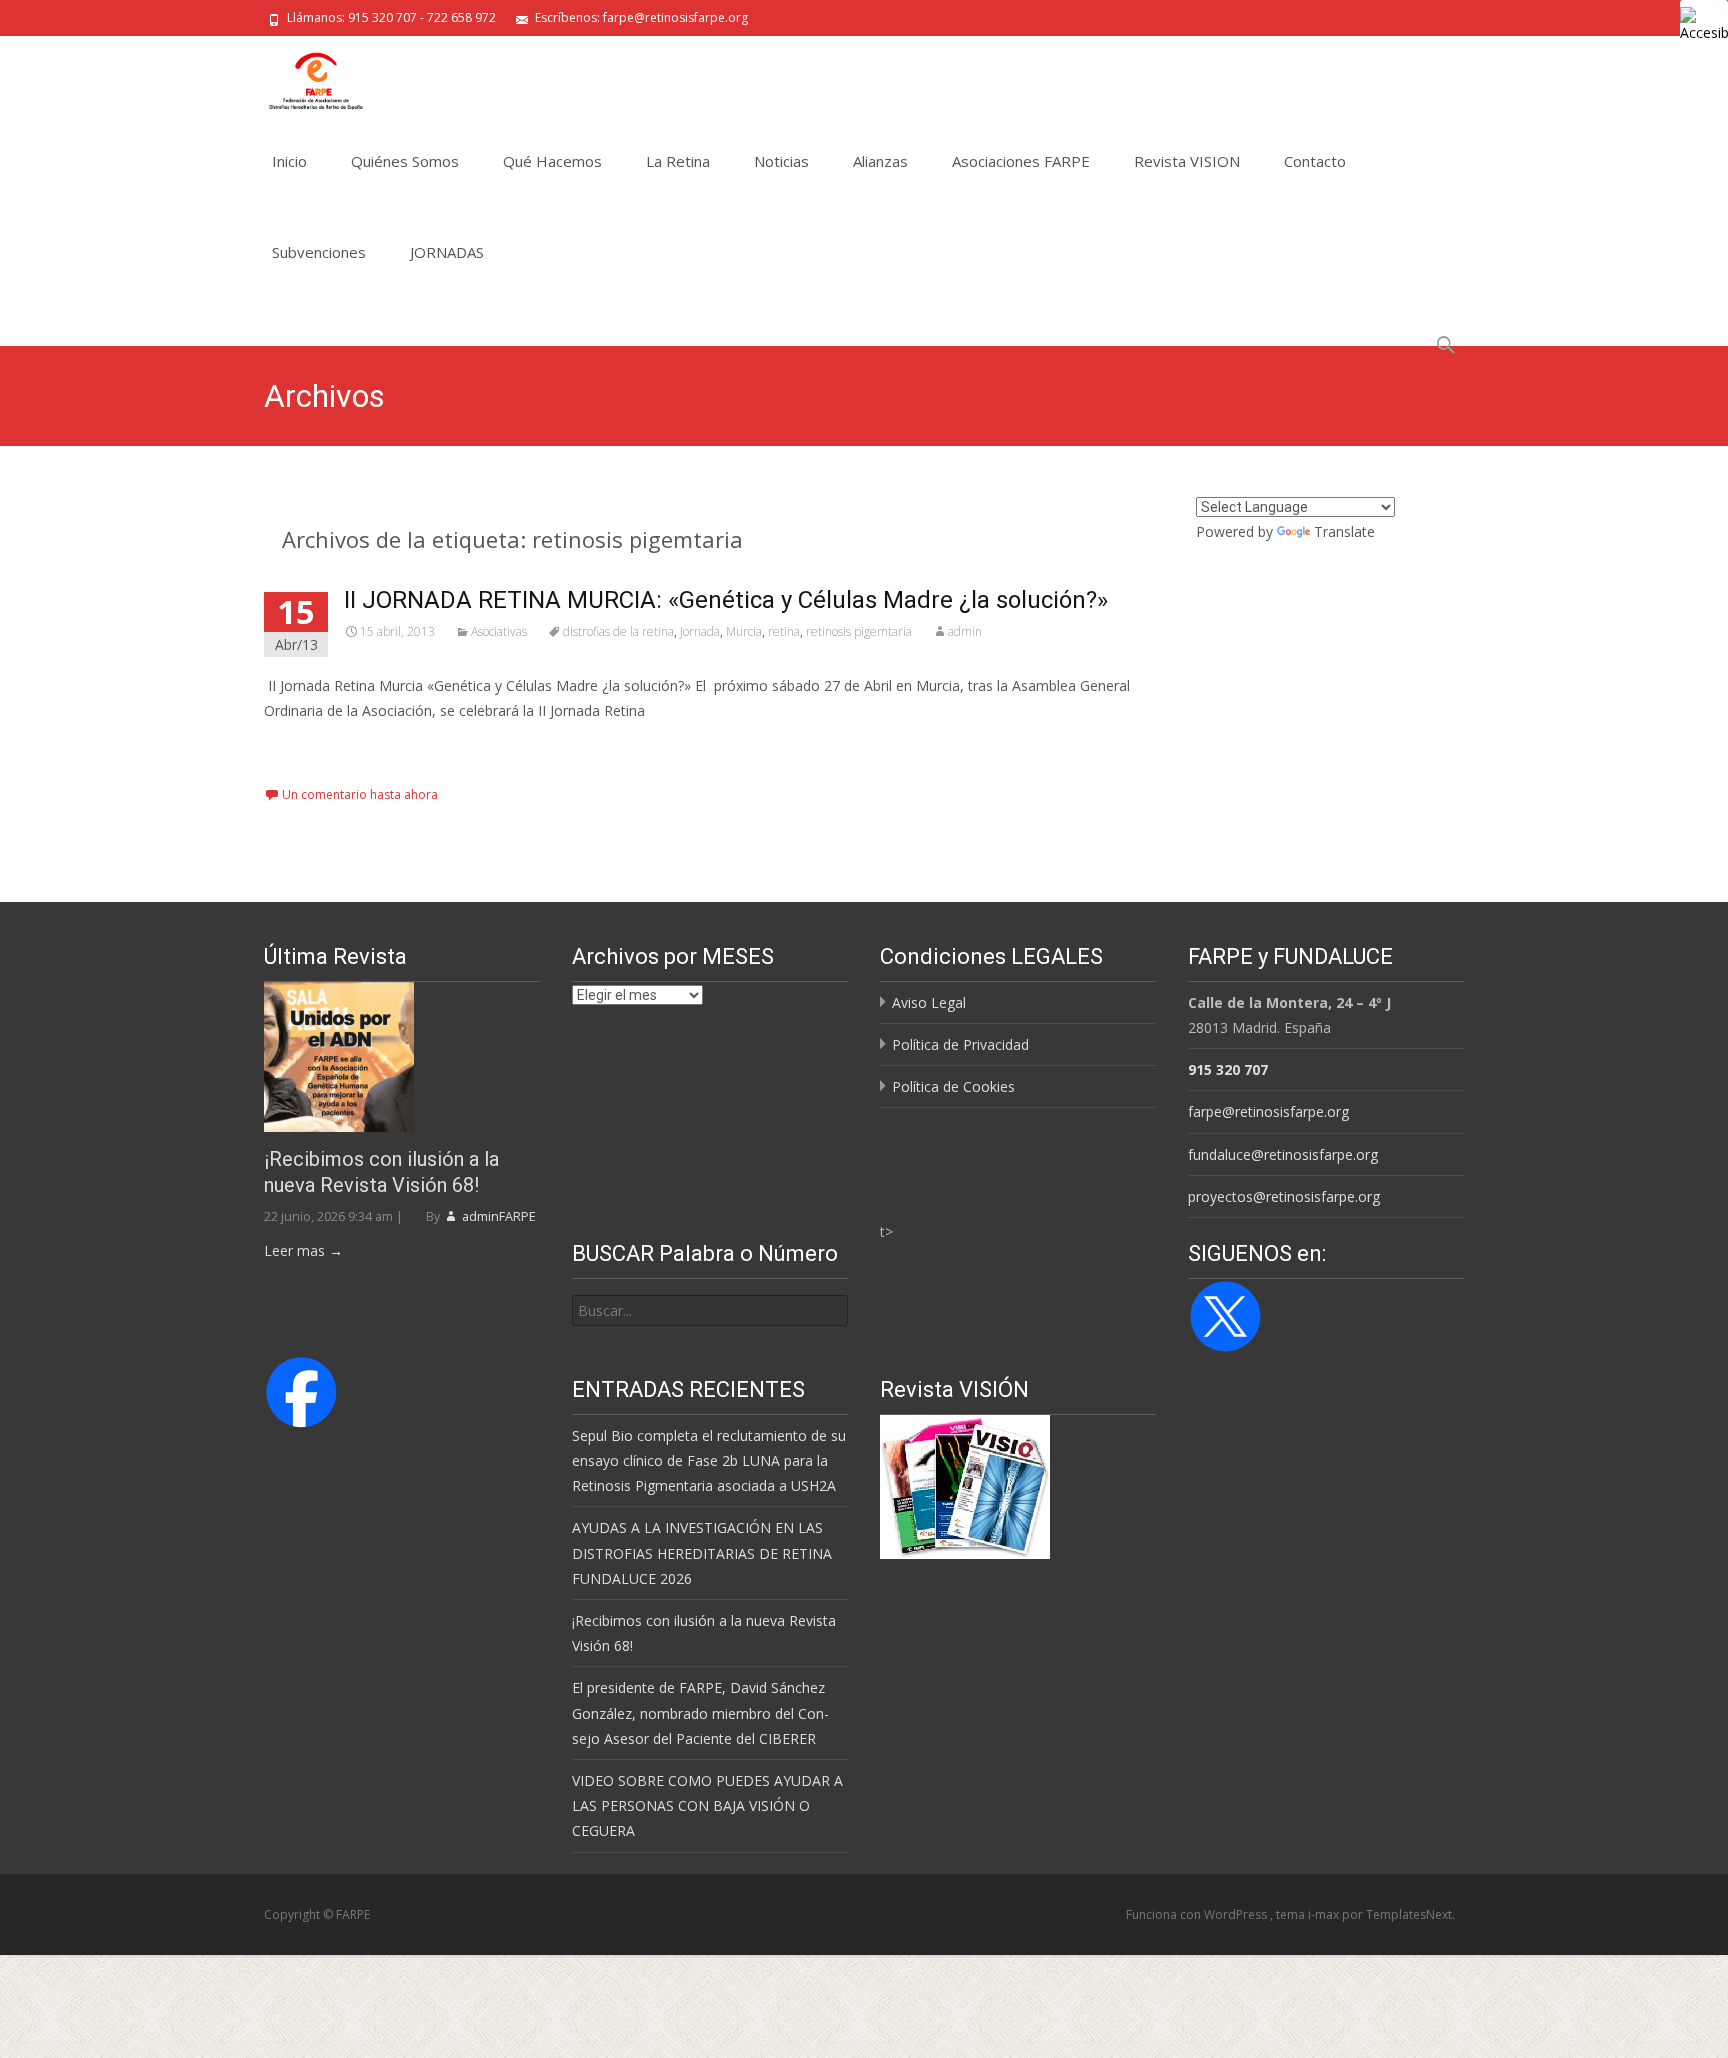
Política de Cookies (953, 1086)
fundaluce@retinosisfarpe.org (1283, 1154)
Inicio (289, 161)
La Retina (678, 161)
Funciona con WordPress (1198, 1914)
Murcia (744, 631)
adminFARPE (497, 1216)
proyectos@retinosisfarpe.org (1284, 1196)
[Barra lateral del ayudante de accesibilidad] (1704, 24)
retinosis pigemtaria (859, 631)
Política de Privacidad (960, 1044)
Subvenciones (319, 252)
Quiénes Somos (405, 161)
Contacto (1315, 161)
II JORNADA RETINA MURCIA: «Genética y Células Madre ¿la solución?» (726, 600)
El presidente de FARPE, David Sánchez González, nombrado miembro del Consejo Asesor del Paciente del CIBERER (700, 1712)
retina (784, 631)
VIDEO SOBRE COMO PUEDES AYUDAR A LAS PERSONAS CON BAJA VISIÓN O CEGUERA (707, 1805)
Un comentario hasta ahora (360, 794)
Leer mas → (303, 1250)
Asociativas (499, 631)
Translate (1344, 531)
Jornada (700, 631)
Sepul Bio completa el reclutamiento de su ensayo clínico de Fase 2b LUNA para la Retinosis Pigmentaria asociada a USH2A (709, 1460)
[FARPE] (300, 76)
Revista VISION (1187, 161)
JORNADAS (447, 252)
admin (965, 631)
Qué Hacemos (552, 161)
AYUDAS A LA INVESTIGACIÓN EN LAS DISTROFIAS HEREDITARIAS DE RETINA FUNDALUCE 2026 (702, 1552)
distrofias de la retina (618, 631)
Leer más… (303, 747)
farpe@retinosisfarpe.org (1268, 1111)
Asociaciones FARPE (1021, 161)
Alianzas (880, 161)
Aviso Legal (929, 1002)
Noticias (781, 161)
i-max (1325, 1914)
